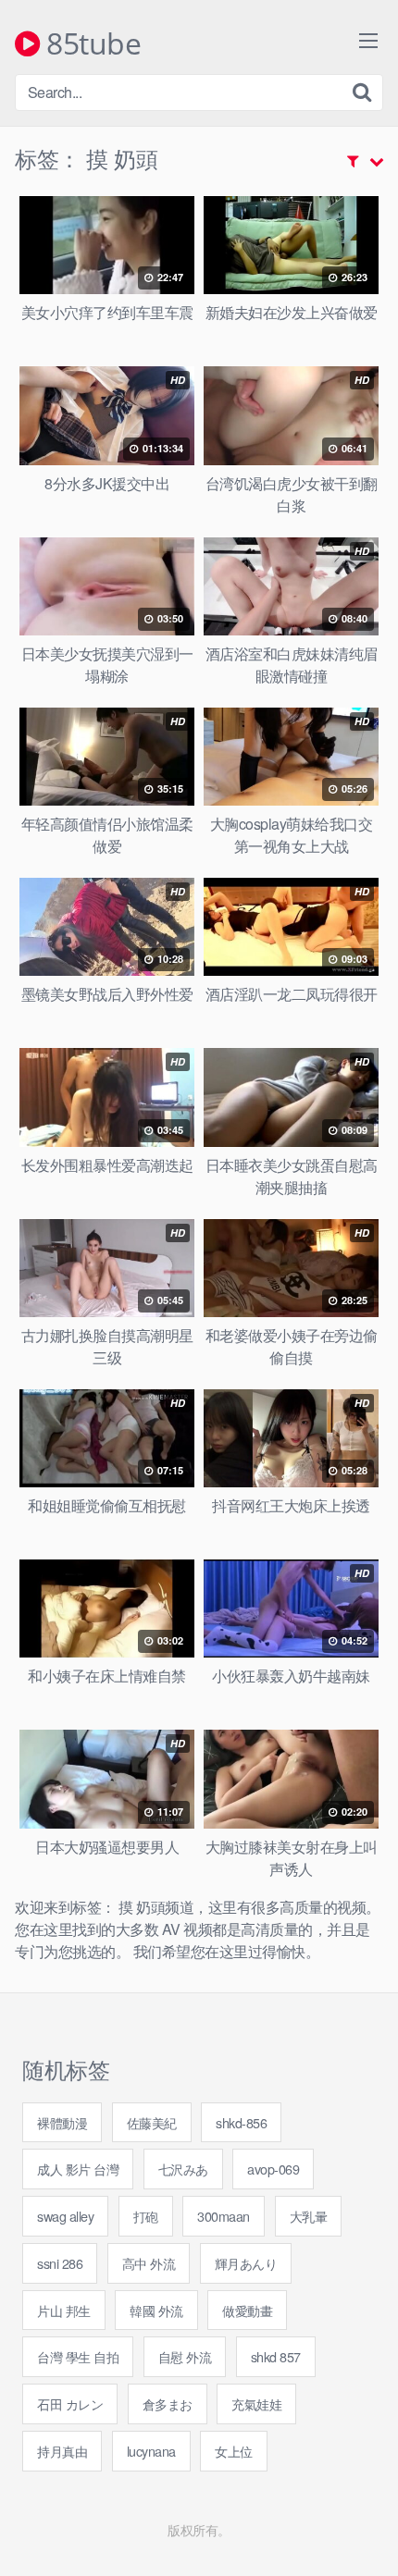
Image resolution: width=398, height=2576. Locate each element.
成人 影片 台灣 (78, 2169)
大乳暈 (309, 2216)
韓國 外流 (156, 2310)
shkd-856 (241, 2122)
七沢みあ (183, 2169)
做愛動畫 (247, 2310)
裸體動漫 (62, 2122)
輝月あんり (246, 2263)
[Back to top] (366, 2535)
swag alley (65, 2216)
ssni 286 (60, 2263)
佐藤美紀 (152, 2122)
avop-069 (273, 2169)
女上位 (234, 2451)
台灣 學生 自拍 (78, 2356)
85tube (90, 44)
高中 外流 (149, 2263)
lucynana (151, 2451)
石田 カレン (70, 2403)
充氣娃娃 (256, 2403)
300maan (224, 2216)
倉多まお (168, 2403)
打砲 (146, 2216)
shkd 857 (276, 2356)
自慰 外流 (185, 2356)
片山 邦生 (64, 2310)
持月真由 (62, 2451)
